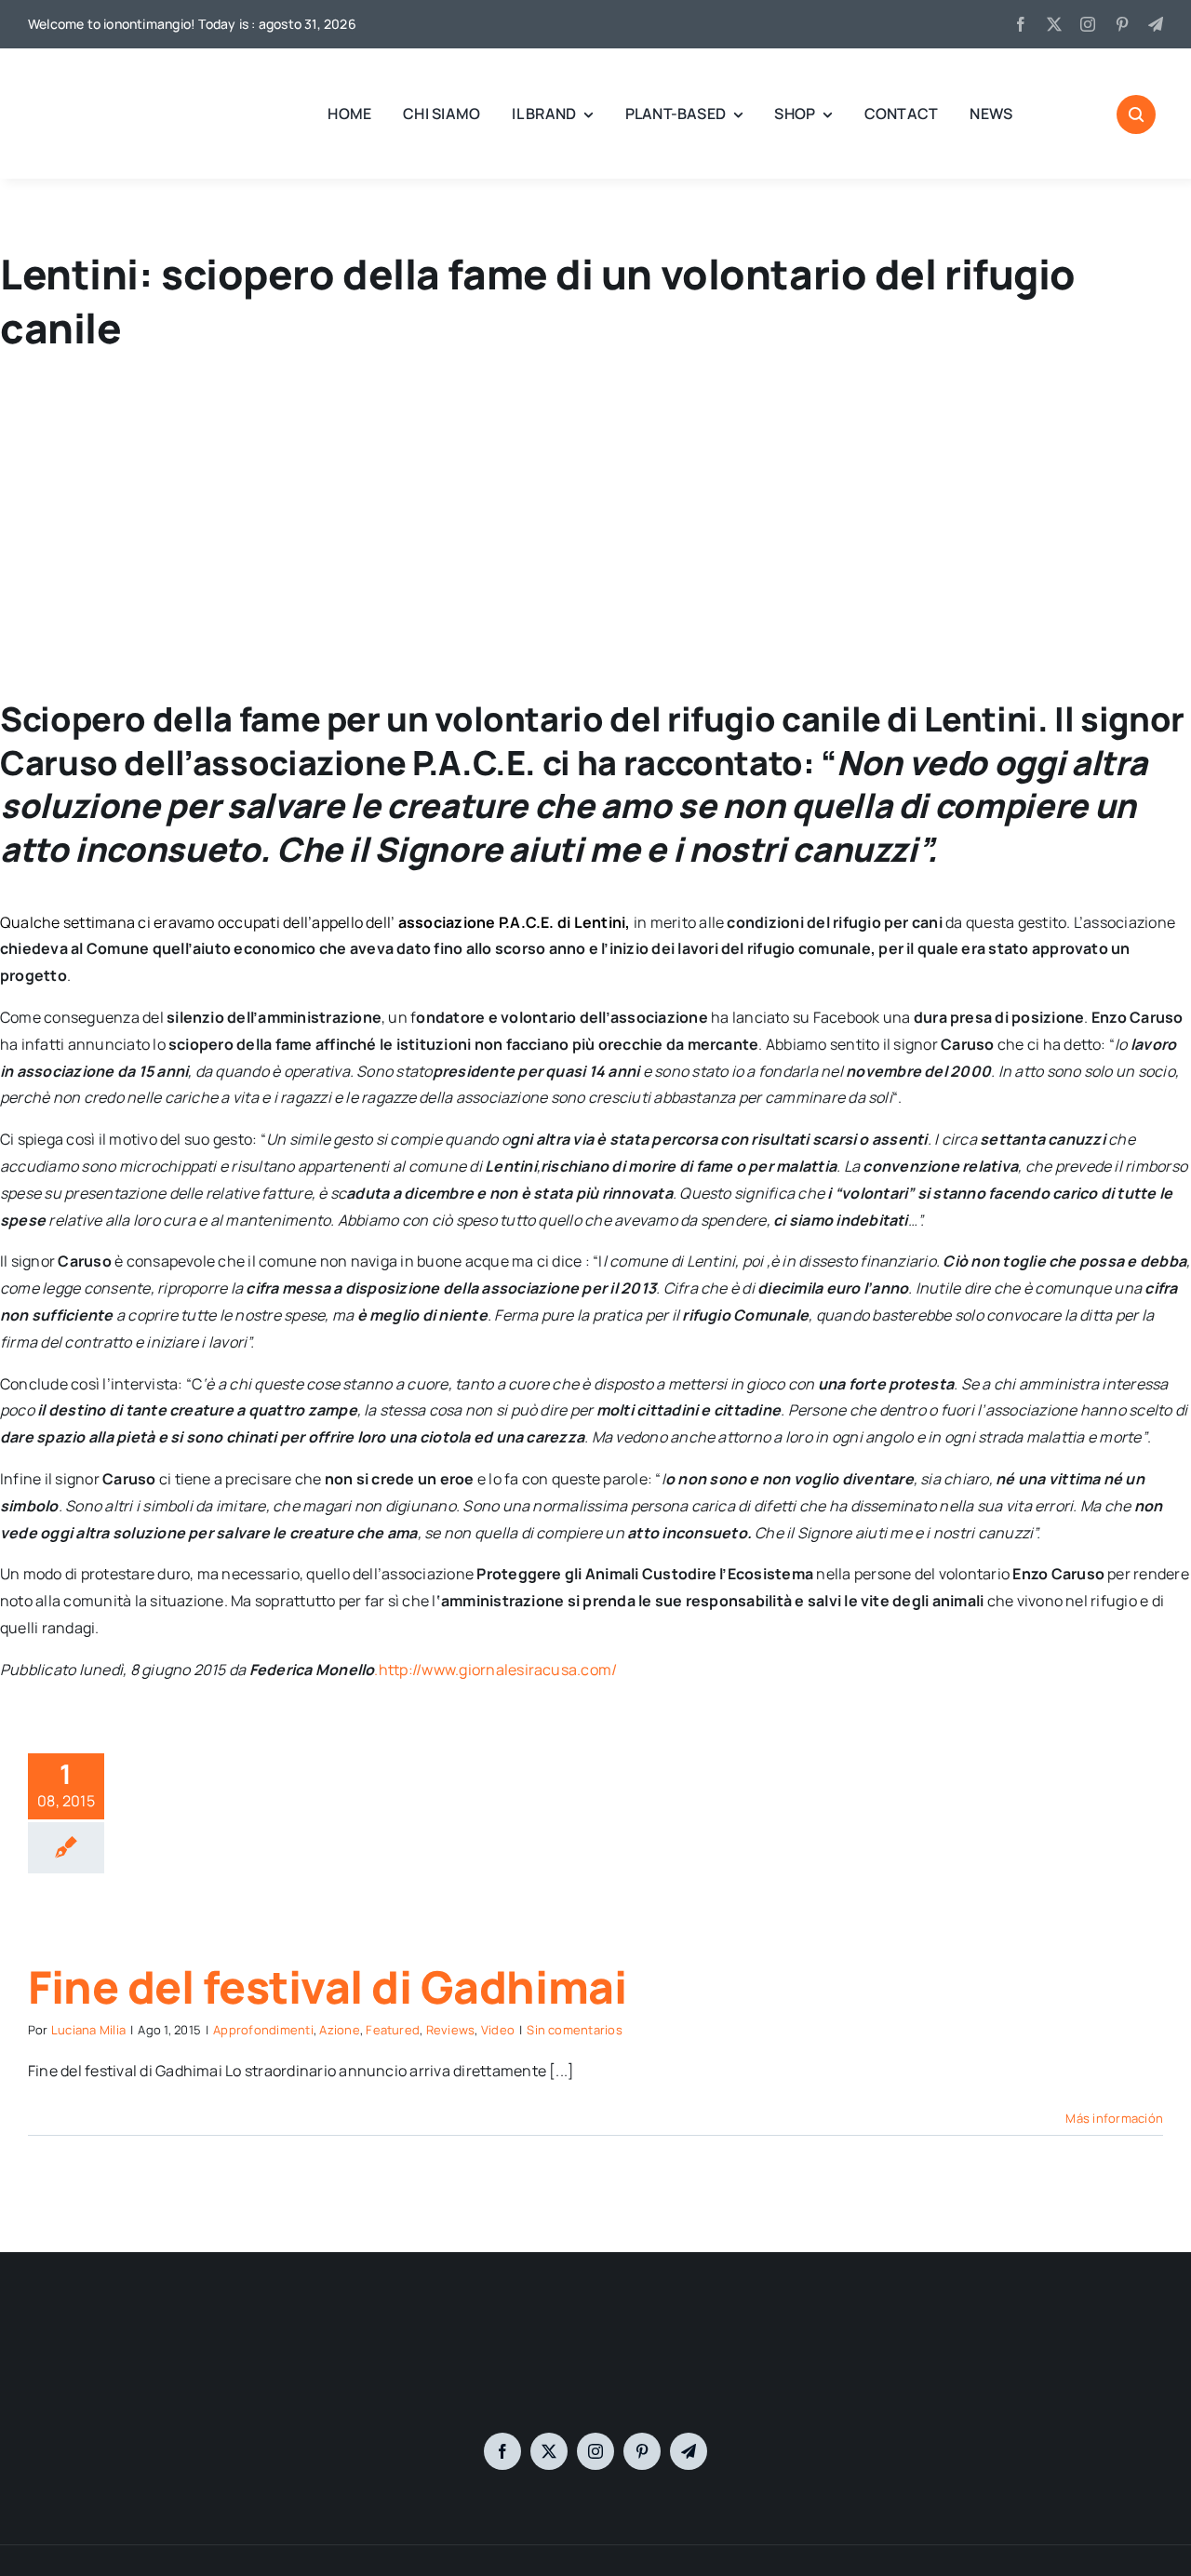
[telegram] (1156, 24)
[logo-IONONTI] (595, 2334)
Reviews (451, 2030)
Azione (339, 2030)
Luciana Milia (88, 2030)
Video (498, 2030)
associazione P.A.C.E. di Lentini (512, 922)
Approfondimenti (263, 2030)
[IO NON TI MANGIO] (74, 74)
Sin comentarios (575, 2030)
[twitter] (1054, 24)
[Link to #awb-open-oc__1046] (1136, 114)
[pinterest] (1122, 24)
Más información (1114, 2118)
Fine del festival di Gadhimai (327, 1986)
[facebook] (1021, 24)
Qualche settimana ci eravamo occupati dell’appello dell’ (199, 922)
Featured (393, 2030)
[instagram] (1088, 24)
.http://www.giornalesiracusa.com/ (495, 1670)
